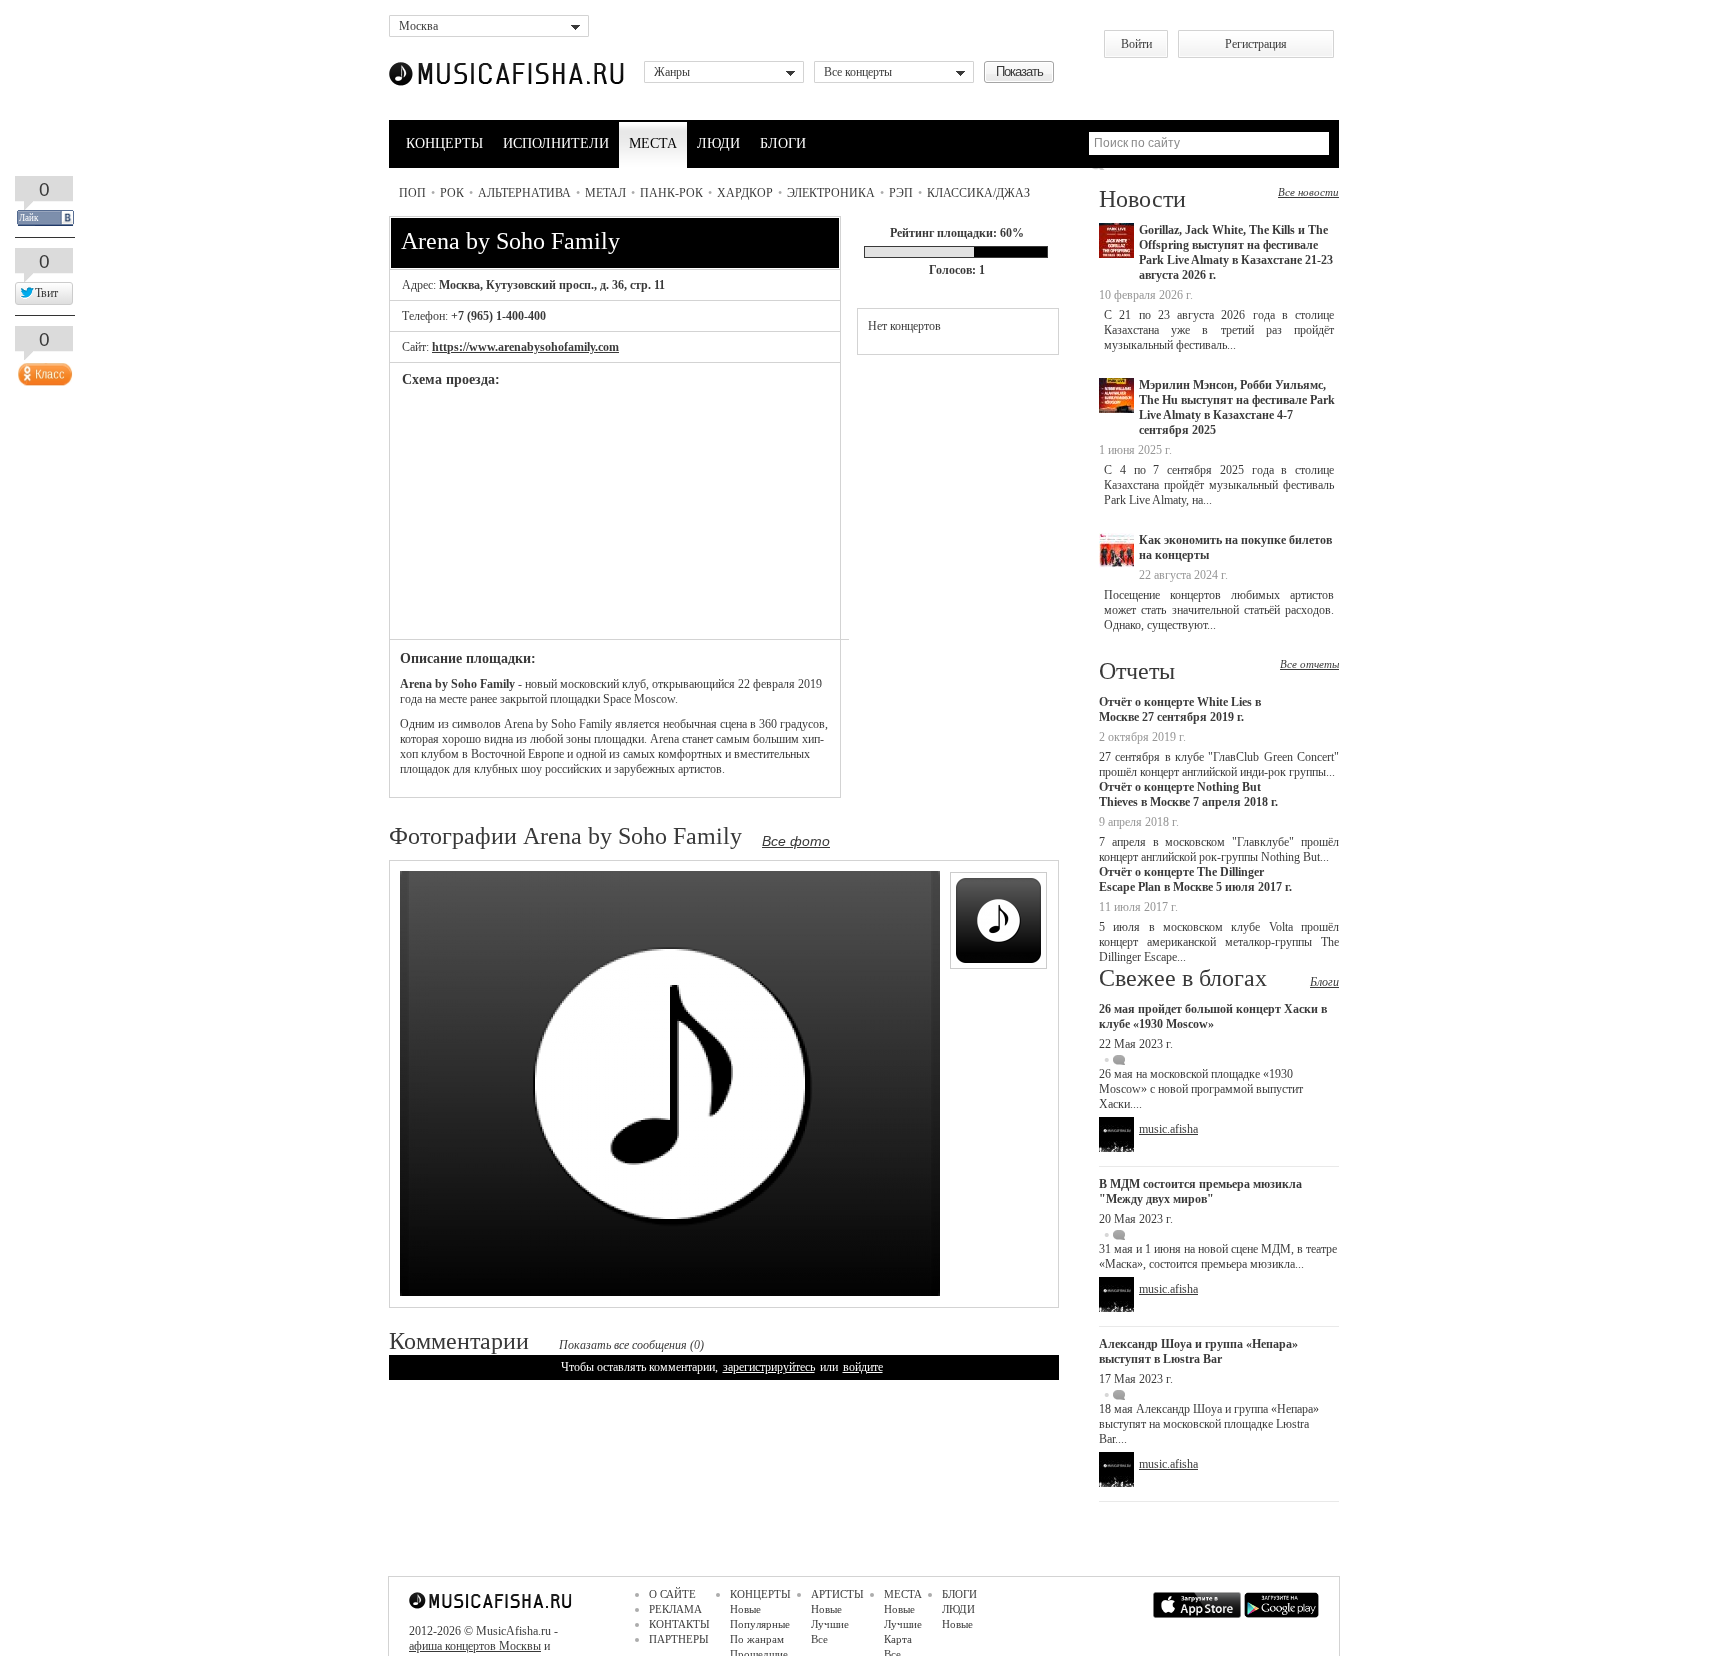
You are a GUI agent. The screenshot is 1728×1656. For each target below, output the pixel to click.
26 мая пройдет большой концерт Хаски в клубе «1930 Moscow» (1213, 1016)
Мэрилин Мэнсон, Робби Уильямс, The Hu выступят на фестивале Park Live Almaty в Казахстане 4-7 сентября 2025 (1237, 407)
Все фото (796, 841)
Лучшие (830, 1624)
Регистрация (1256, 44)
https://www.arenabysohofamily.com (525, 347)
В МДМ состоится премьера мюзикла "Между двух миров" (1200, 1191)
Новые (745, 1609)
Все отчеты (1309, 664)
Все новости (1308, 192)
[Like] (43, 370)
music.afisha (1168, 1129)
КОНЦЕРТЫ (444, 143)
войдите (863, 1367)
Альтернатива (524, 193)
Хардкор (745, 193)
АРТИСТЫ (837, 1594)
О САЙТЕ (672, 1594)
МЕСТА (653, 143)
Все (819, 1639)
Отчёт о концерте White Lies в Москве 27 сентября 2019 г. (1180, 709)
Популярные (760, 1624)
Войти (1136, 44)
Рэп (901, 193)
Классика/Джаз (978, 193)
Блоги (1324, 982)
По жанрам (757, 1639)
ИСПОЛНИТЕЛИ (556, 143)
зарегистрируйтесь (769, 1367)
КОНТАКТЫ (679, 1624)
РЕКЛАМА (675, 1609)
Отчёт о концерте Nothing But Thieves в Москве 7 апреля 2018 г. (1188, 794)
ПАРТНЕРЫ (679, 1639)
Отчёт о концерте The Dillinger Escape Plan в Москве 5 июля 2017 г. (1195, 879)
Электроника (831, 193)
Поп (412, 193)
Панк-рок (671, 193)
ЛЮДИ (718, 143)
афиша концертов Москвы (475, 1646)
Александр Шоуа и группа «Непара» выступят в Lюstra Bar (1198, 1351)
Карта (898, 1639)
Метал (605, 193)
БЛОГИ (783, 143)
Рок (452, 193)
